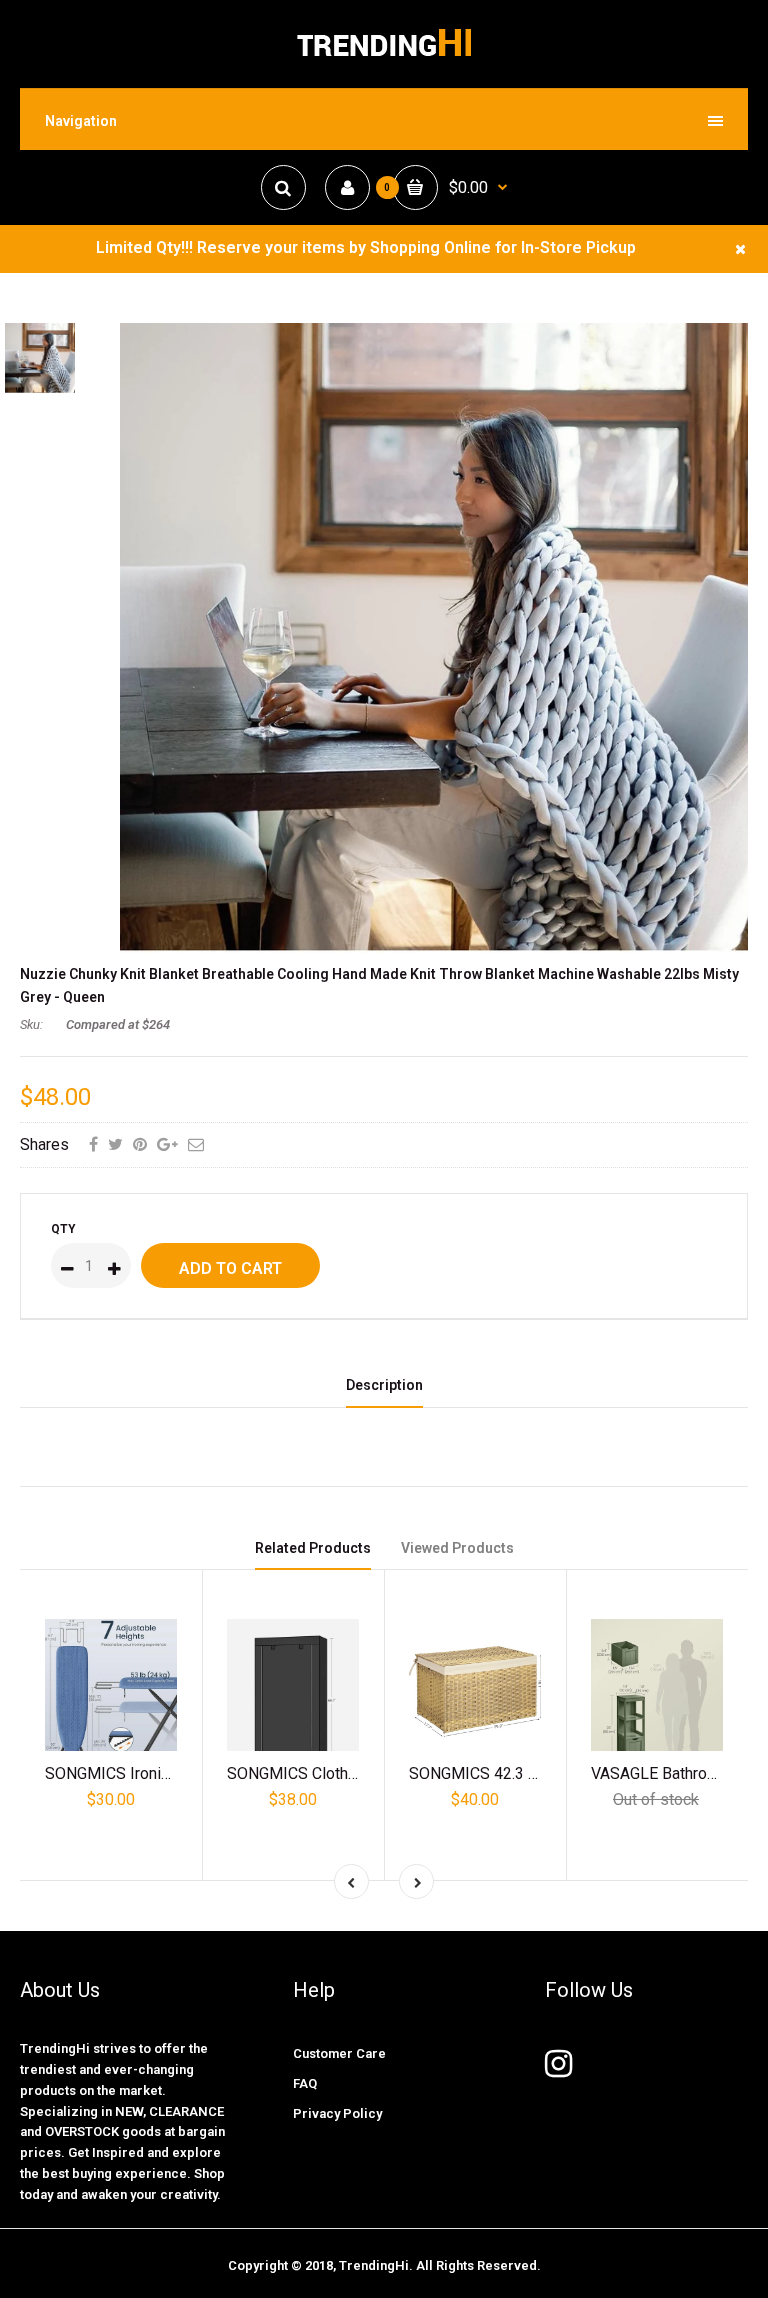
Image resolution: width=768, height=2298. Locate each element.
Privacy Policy (337, 2113)
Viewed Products (457, 1548)
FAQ (305, 2083)
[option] (434, 638)
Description (384, 1385)
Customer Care (339, 2053)
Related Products (313, 1548)
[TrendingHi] (384, 55)
